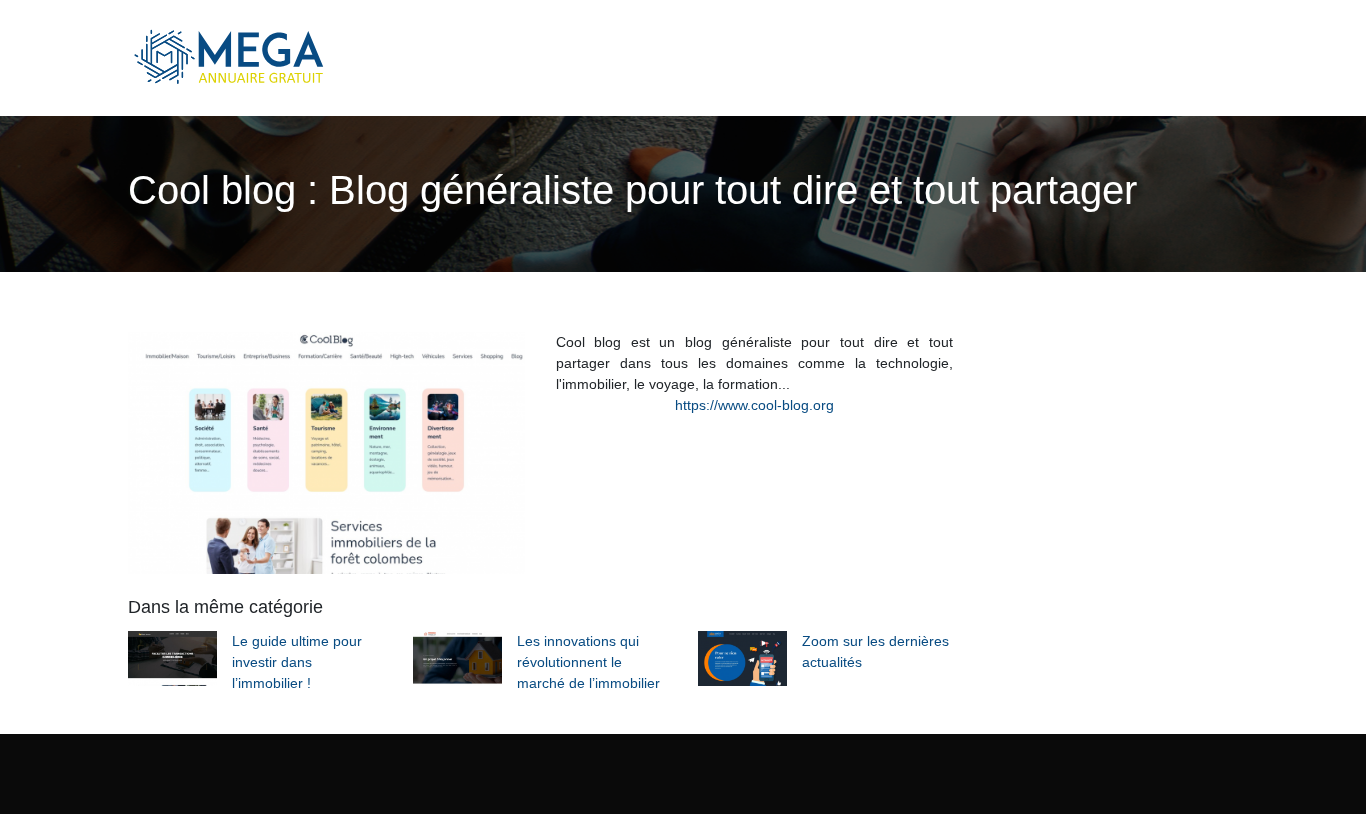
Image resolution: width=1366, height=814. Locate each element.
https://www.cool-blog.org (754, 405)
